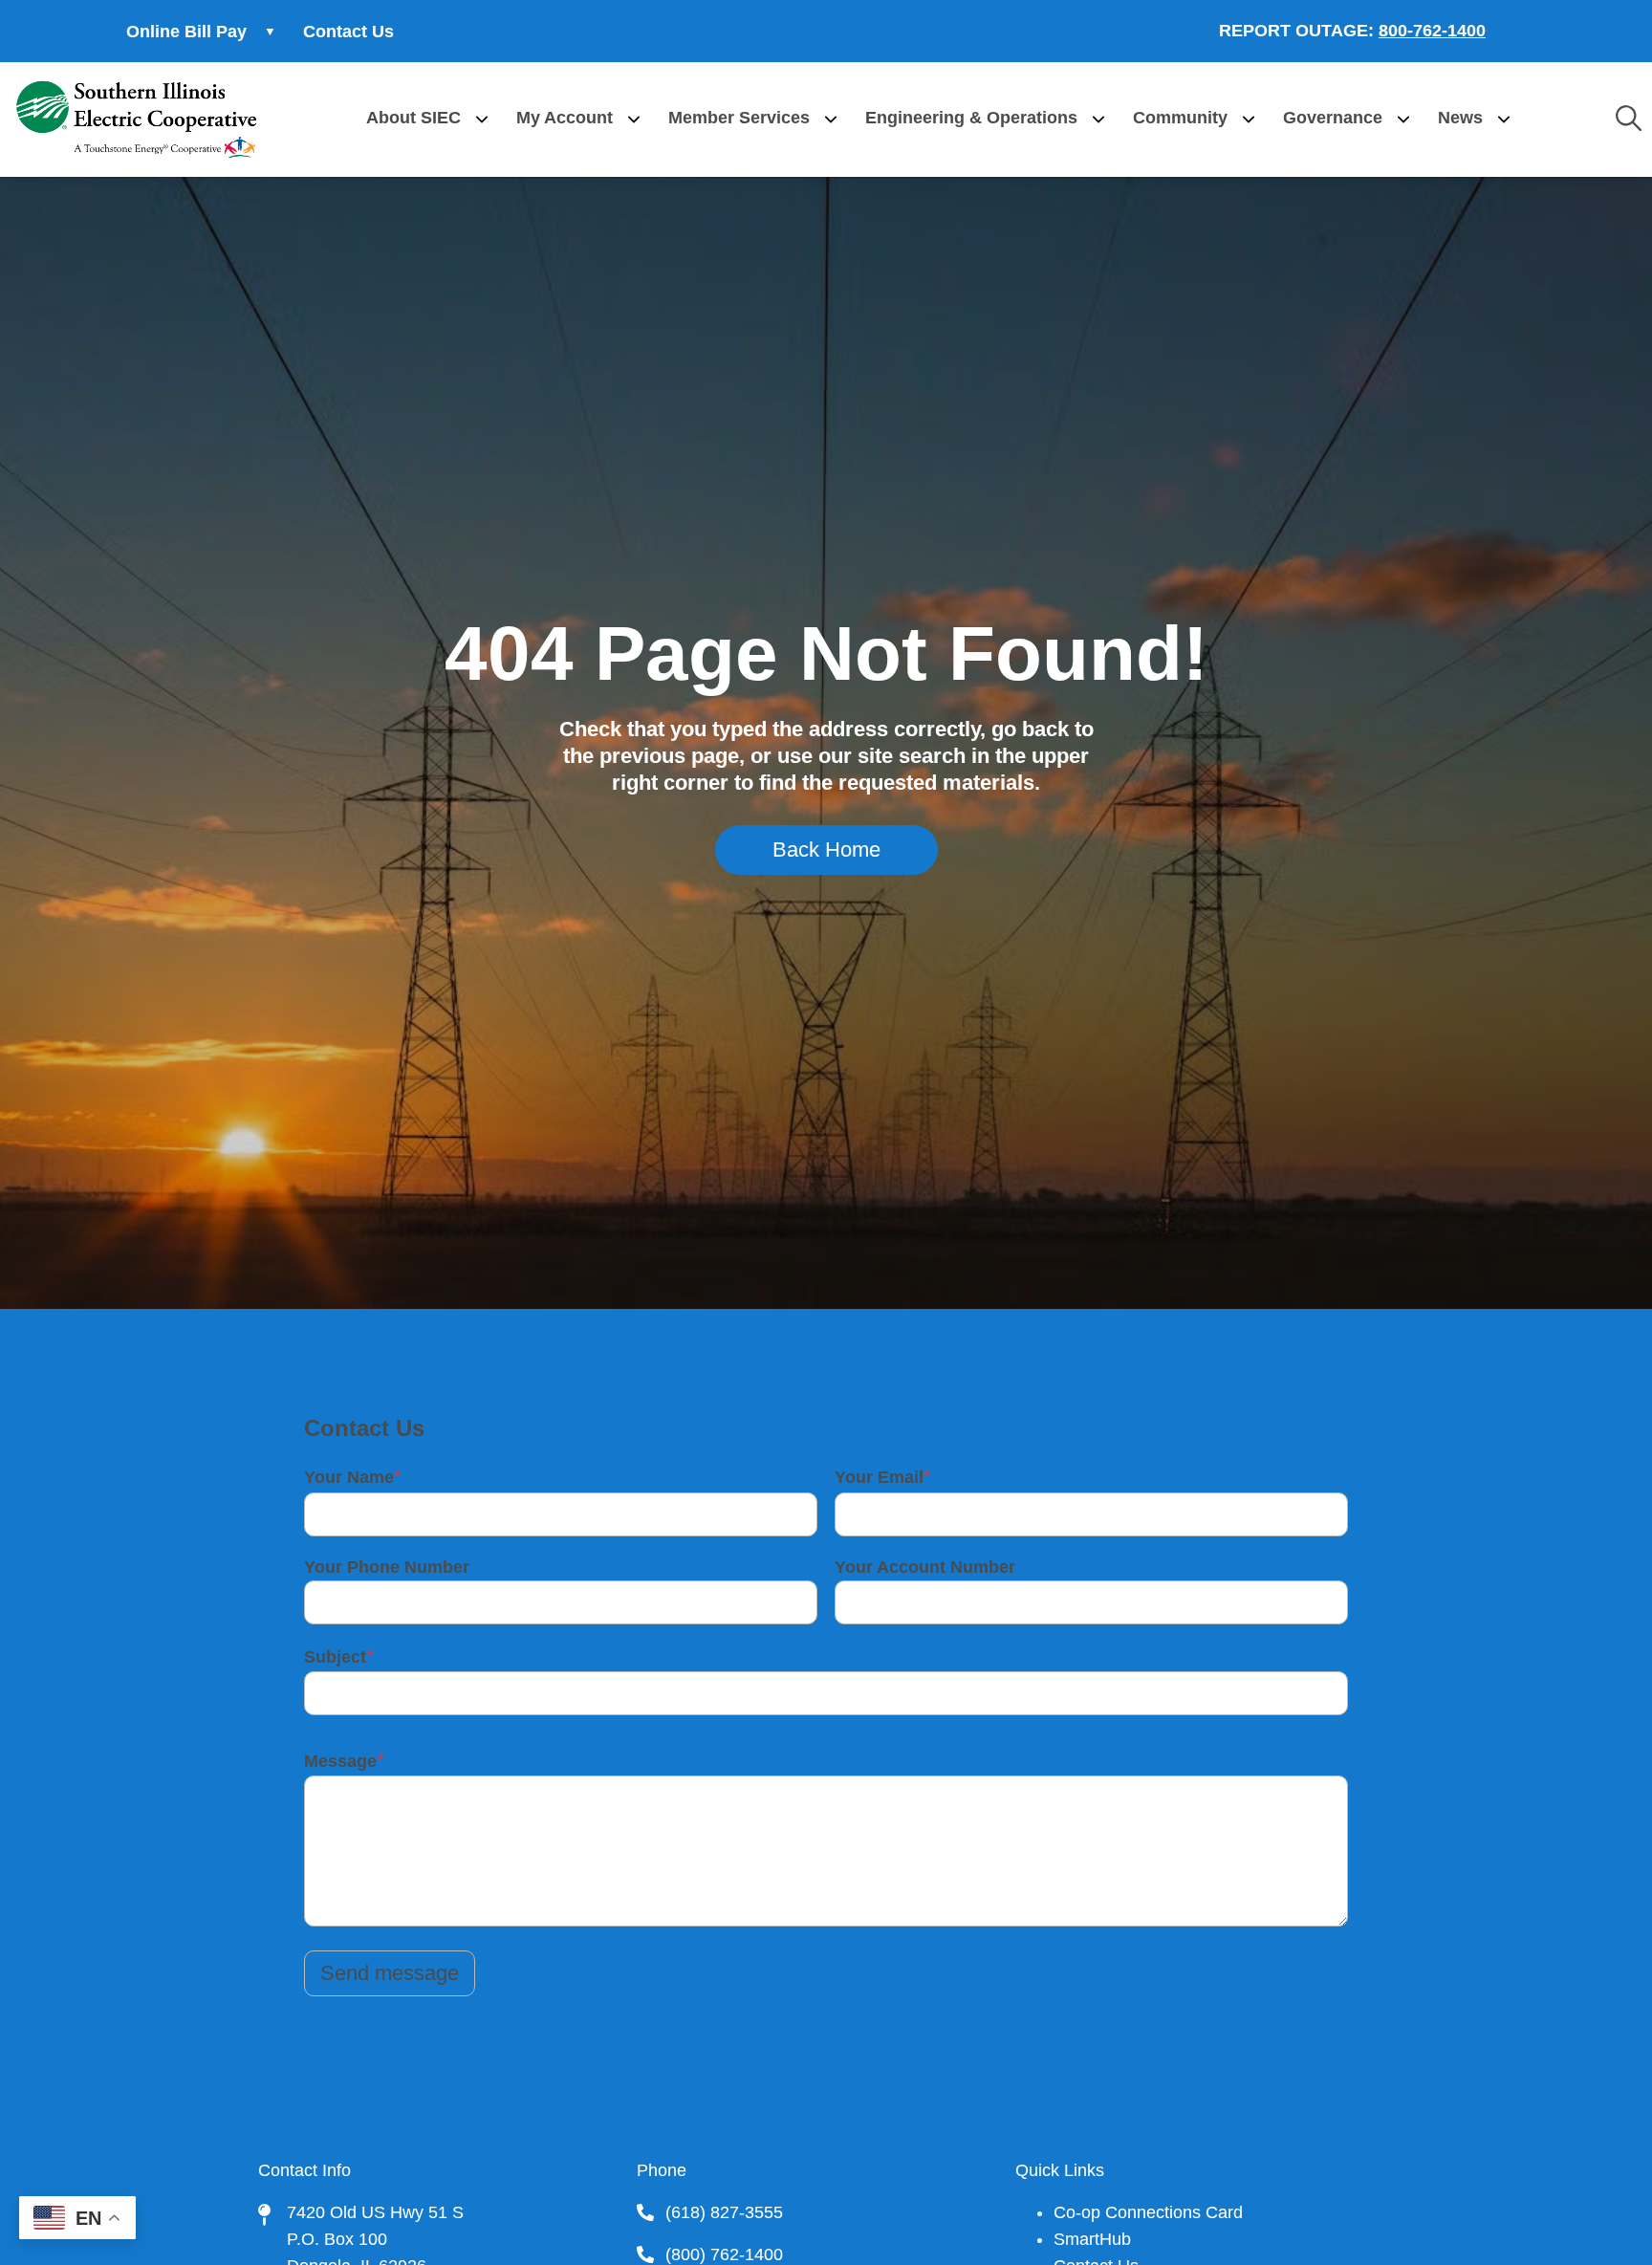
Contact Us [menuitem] (348, 32)
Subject (335, 1657)
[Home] (136, 120)
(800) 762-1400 (724, 2254)
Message (340, 1761)
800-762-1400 (1432, 31)
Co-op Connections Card (1148, 2212)
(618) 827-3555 (724, 2212)
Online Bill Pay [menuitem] (178, 37)
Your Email (879, 1477)
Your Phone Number (387, 1567)
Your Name (349, 1477)
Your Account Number (925, 1567)
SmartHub (1092, 2239)
